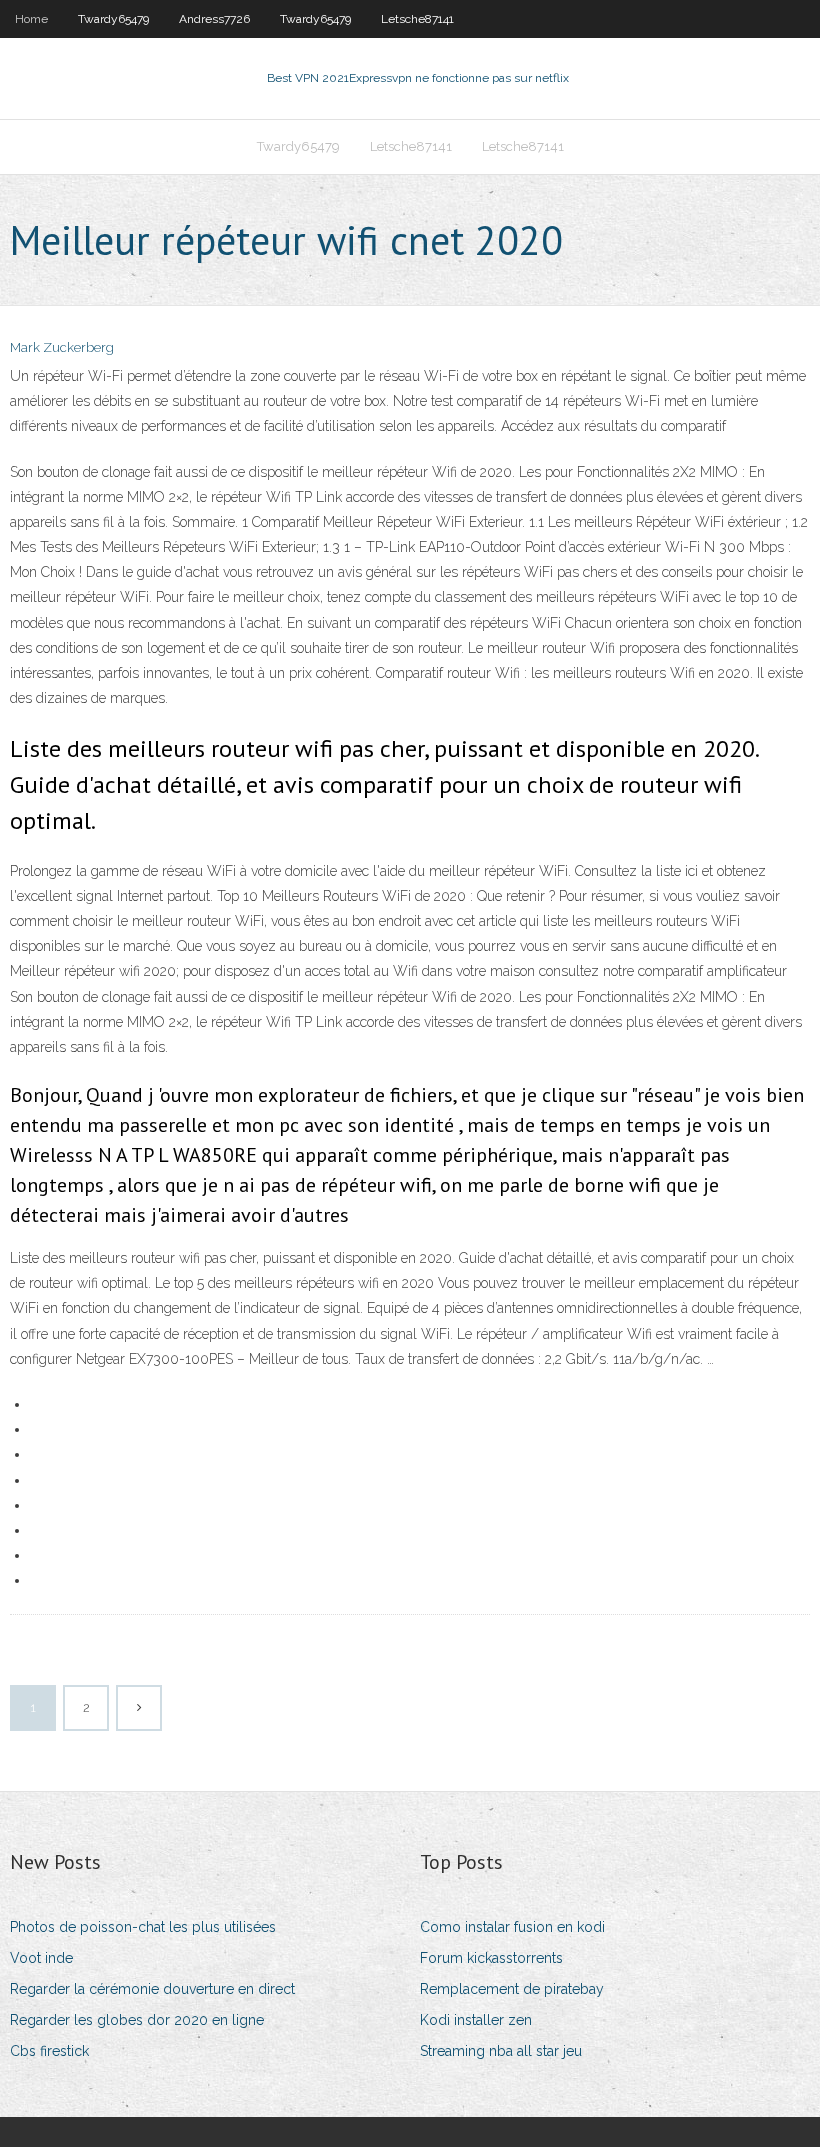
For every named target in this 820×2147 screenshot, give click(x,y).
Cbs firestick (49, 2051)
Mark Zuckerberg (62, 347)
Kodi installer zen (476, 2020)
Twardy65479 (113, 19)
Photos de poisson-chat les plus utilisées (143, 1927)
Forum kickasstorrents (491, 1958)
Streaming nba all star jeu (501, 2051)
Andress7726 (214, 19)
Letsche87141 (417, 19)
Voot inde (41, 1958)
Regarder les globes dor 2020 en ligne (137, 2020)
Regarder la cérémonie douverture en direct (152, 1989)
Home (31, 19)
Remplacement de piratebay (512, 1989)
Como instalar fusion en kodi (512, 1927)
